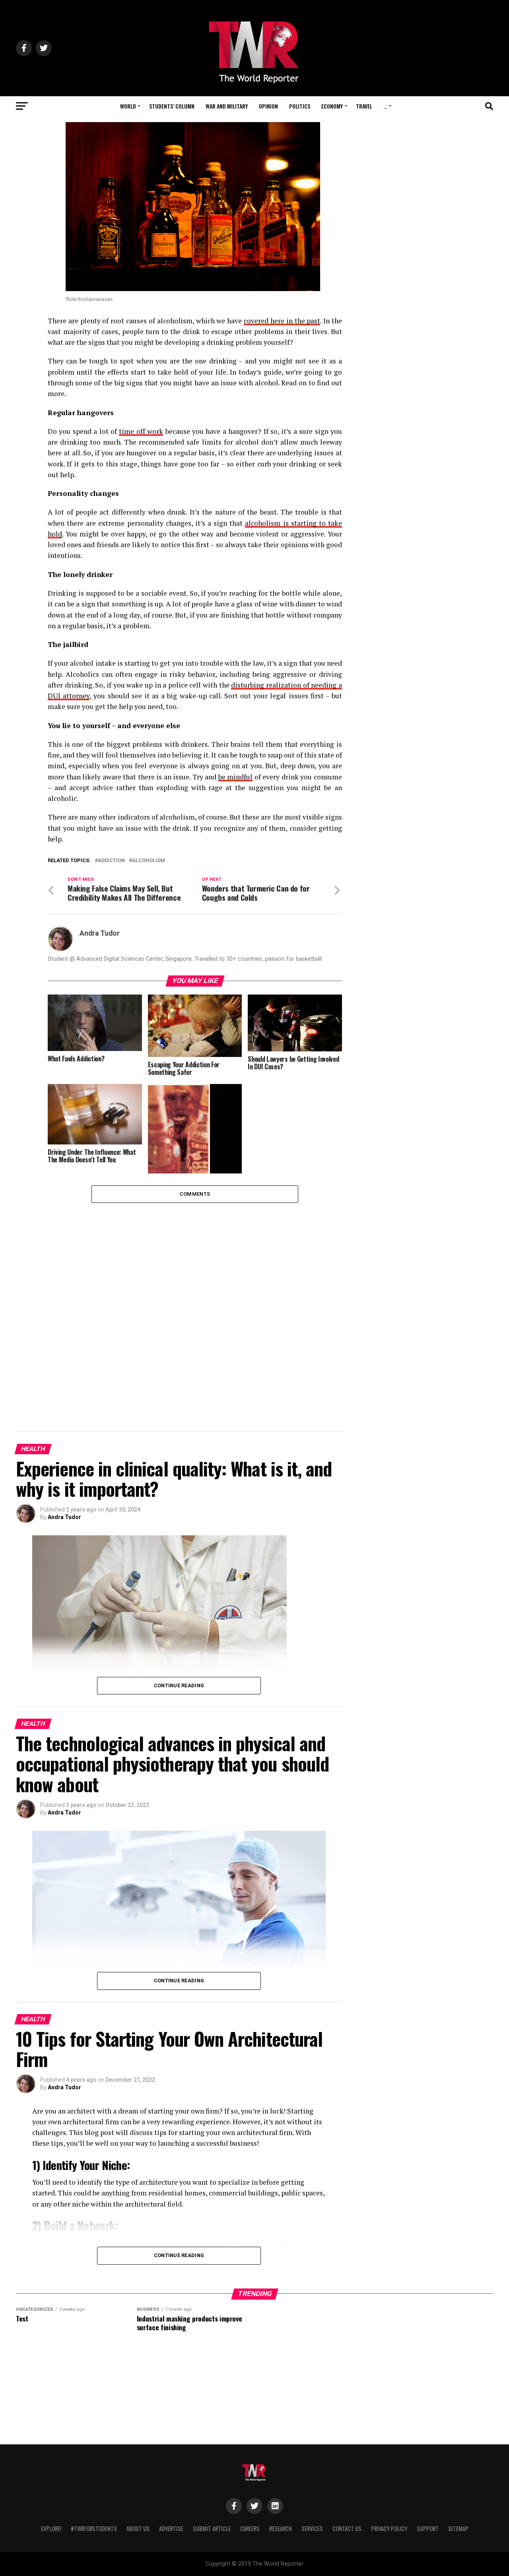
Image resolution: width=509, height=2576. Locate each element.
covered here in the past (282, 321)
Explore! (51, 2528)
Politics (300, 106)
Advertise (171, 2528)
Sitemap (458, 2528)
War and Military (227, 106)
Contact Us (347, 2528)
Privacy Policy (389, 2528)
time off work (141, 431)
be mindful (236, 777)
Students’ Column (172, 106)
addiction (111, 861)
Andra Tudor (100, 933)
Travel (364, 106)
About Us (138, 2528)
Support (428, 2528)
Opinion (268, 106)
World (128, 106)
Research (281, 2528)
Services (312, 2528)
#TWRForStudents (94, 2528)
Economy (332, 106)
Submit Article (212, 2528)
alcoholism (149, 861)
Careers (250, 2528)
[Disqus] (195, 1302)
